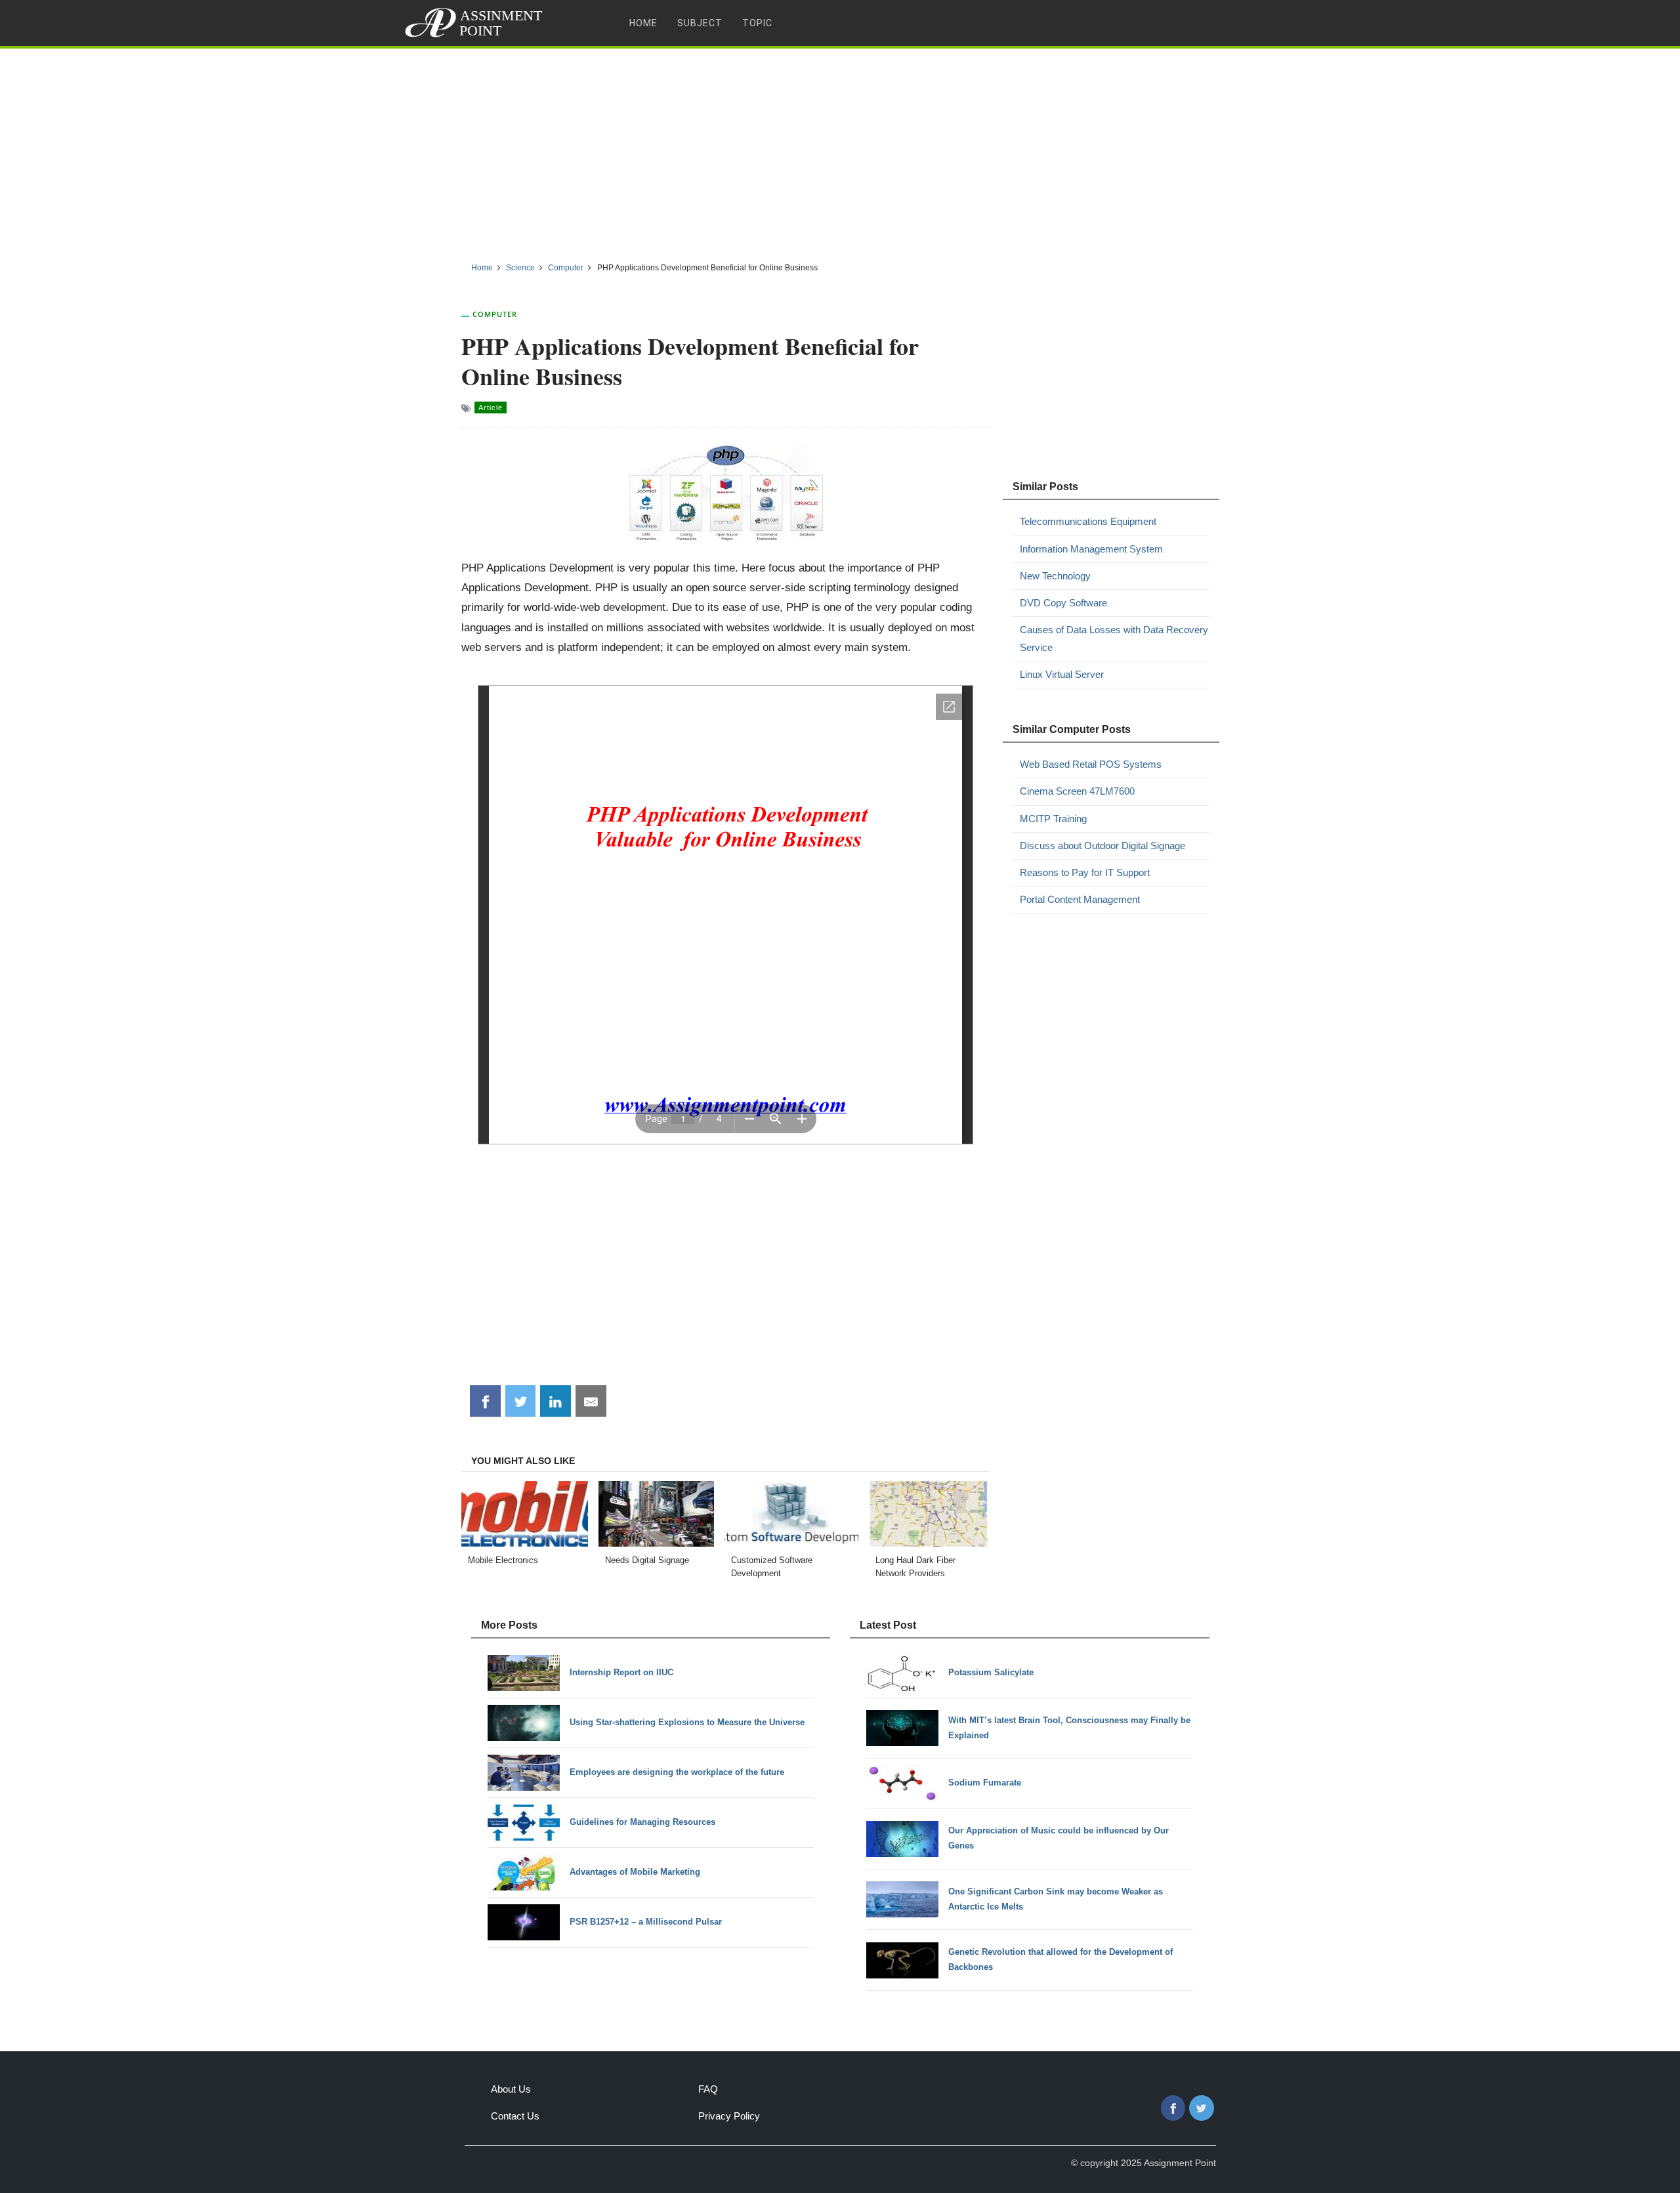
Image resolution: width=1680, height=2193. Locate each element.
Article (491, 407)
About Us (511, 2089)
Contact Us (515, 2116)
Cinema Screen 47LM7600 (1077, 791)
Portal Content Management (1080, 899)
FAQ (708, 2089)
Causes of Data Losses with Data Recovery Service (1114, 638)
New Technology (1055, 576)
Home (643, 23)
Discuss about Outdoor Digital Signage (1102, 846)
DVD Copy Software (1063, 603)
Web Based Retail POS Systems (1091, 764)
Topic (757, 23)
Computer (495, 314)
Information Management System (1091, 549)
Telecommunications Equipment (1088, 521)
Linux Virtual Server (1062, 674)
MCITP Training (1053, 819)
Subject (700, 23)
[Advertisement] (840, 150)
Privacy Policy (729, 2116)
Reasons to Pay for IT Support (1085, 872)
